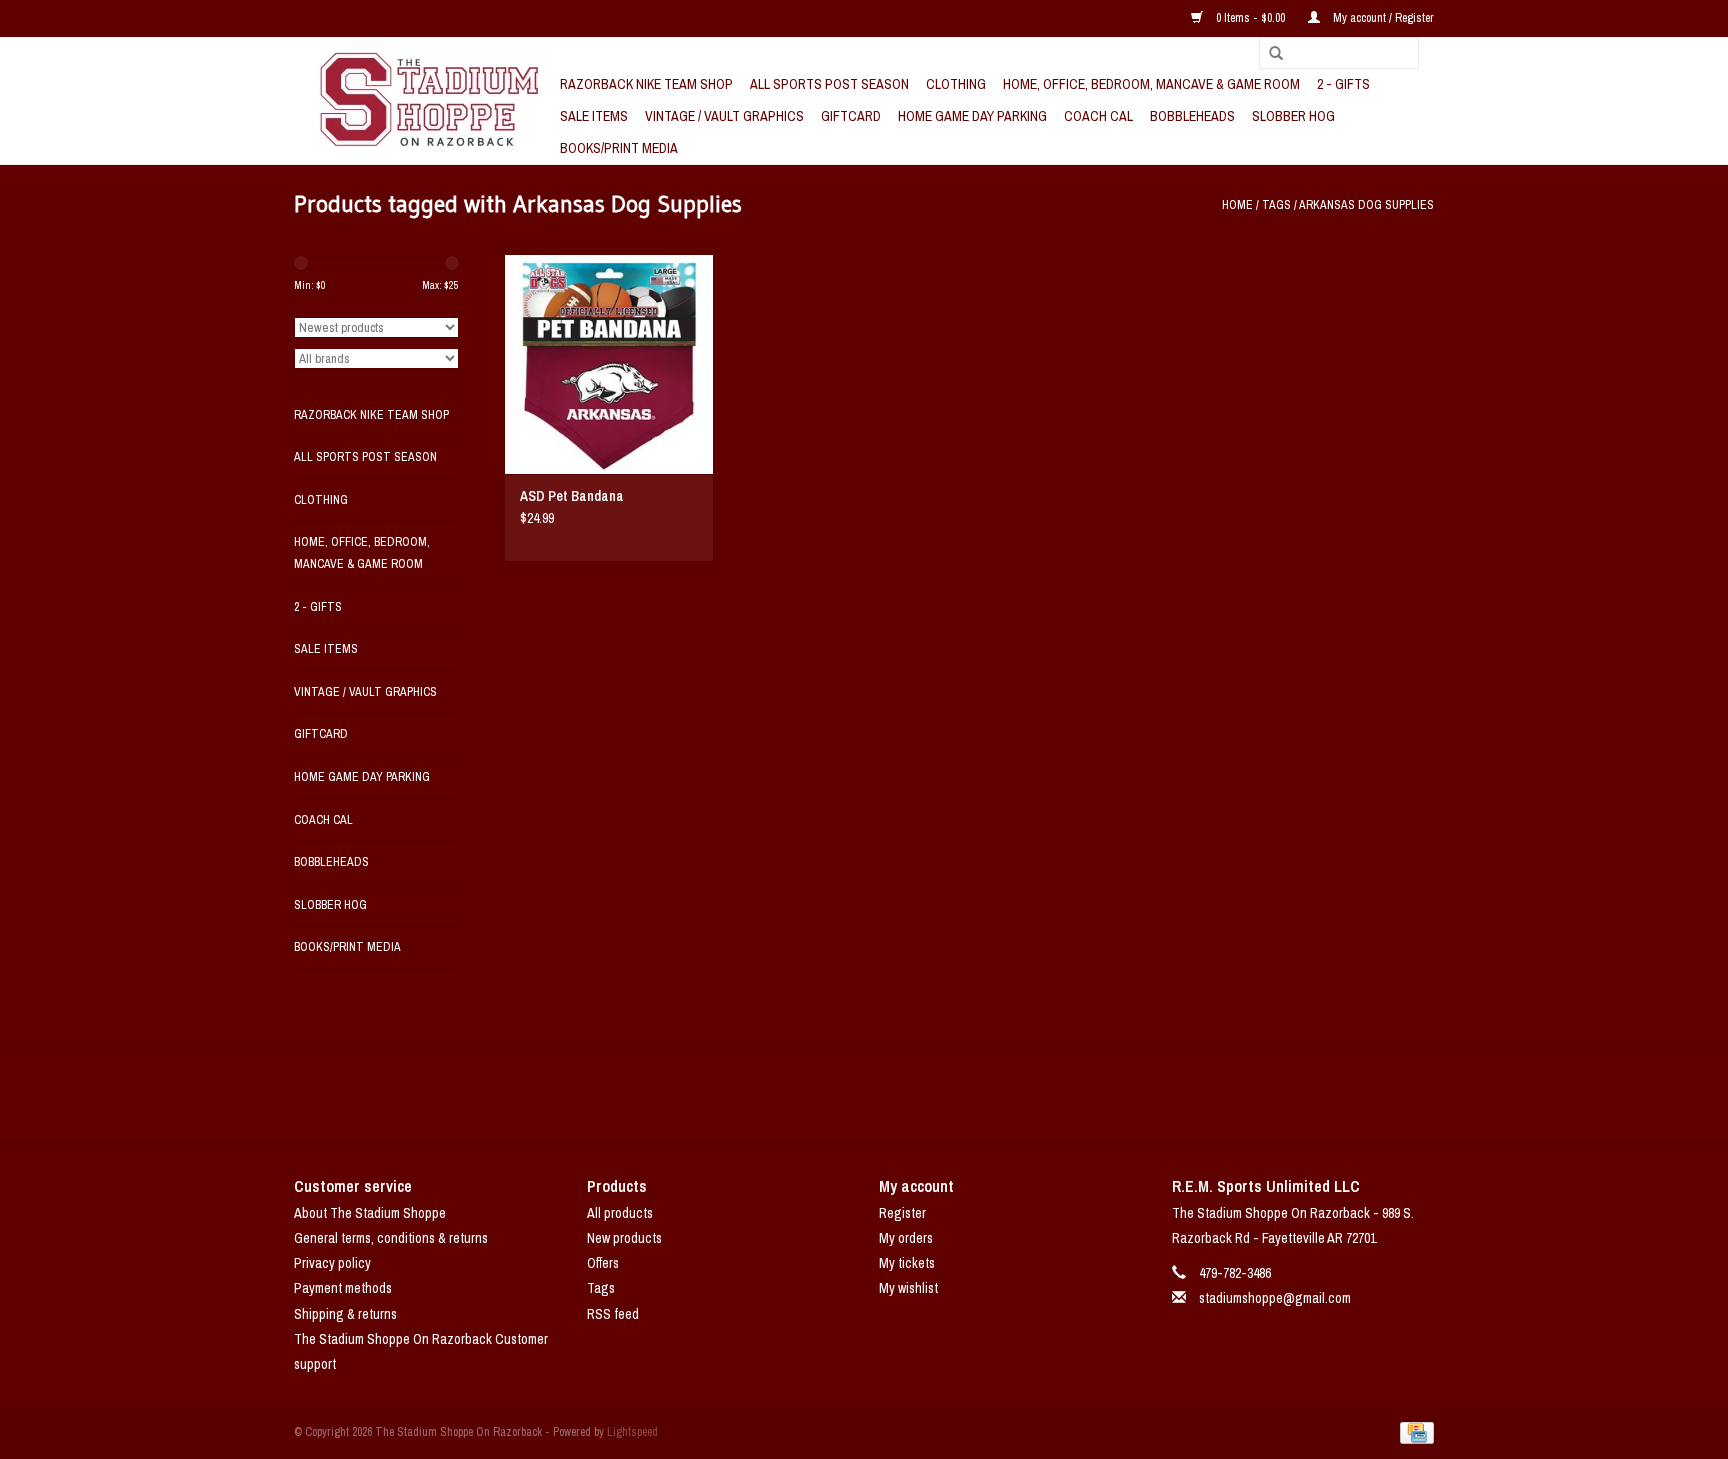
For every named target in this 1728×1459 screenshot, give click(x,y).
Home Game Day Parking (972, 116)
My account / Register (1382, 18)
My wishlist (908, 1288)
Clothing (956, 84)
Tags (1276, 205)
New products (624, 1238)
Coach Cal (1098, 116)
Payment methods (343, 1288)
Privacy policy (332, 1263)
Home (1237, 205)
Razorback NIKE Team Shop (646, 84)
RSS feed (613, 1314)
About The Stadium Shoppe (370, 1213)
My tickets (907, 1263)
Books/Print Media (619, 148)
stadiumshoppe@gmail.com (1275, 1298)
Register (902, 1213)
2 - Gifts (1343, 84)
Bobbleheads (1192, 116)
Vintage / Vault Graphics (724, 116)
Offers (603, 1263)
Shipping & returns (345, 1314)
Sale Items (594, 116)
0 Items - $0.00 (1250, 18)
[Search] (1269, 54)
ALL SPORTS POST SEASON (829, 84)
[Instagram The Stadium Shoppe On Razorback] (934, 1096)
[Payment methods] (1413, 1432)
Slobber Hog (1293, 116)
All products (620, 1213)
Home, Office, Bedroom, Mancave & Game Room (1151, 84)
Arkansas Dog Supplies (1366, 205)
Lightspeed (632, 1432)
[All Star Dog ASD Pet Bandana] (609, 364)
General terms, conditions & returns (391, 1238)
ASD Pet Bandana (572, 496)
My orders (906, 1238)
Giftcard (851, 116)
